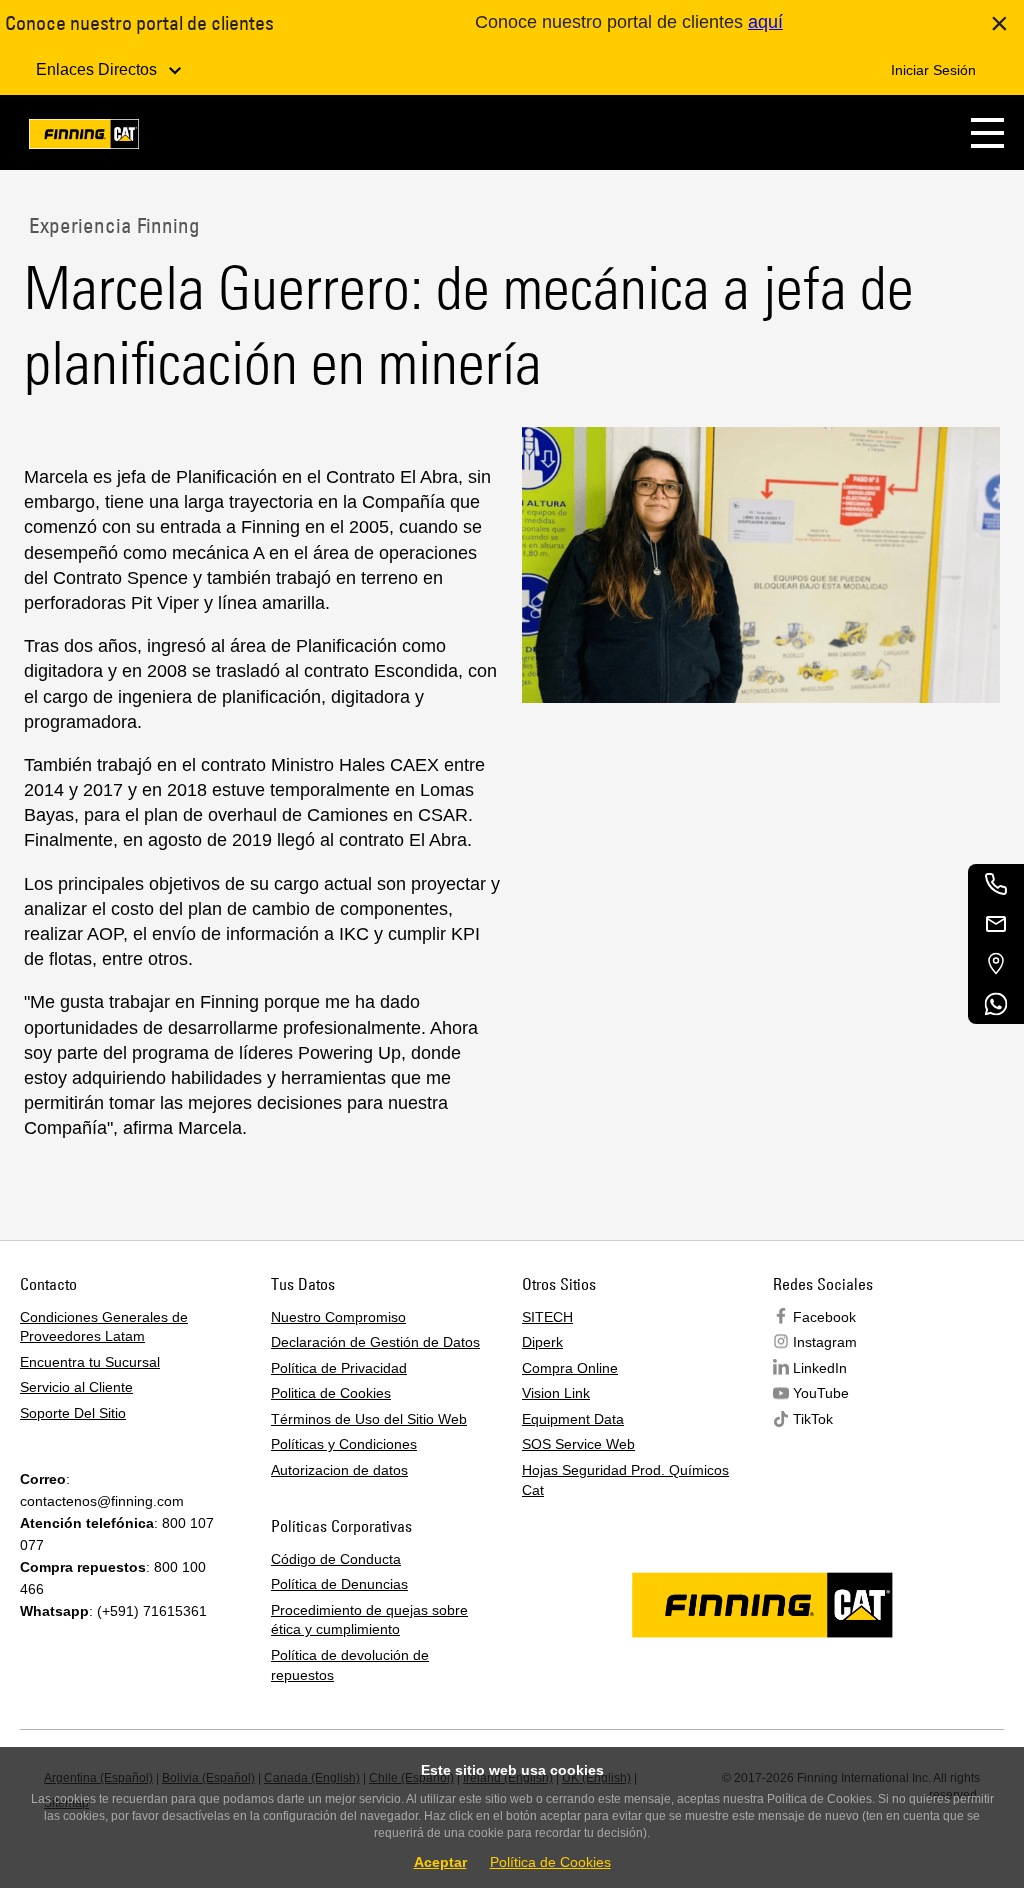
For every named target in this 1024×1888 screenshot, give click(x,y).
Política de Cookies (550, 1862)
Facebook (824, 1317)
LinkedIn (820, 1368)
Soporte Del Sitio (73, 1413)
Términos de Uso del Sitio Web (369, 1419)
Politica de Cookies (331, 1393)
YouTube (821, 1393)
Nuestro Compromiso (338, 1317)
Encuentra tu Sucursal (90, 1362)
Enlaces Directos (98, 69)
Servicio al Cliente (76, 1387)
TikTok (813, 1419)
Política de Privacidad (339, 1368)
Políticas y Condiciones (344, 1444)
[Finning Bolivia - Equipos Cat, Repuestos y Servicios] (84, 137)
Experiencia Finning (112, 225)
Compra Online (570, 1368)
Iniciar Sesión (933, 70)
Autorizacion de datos (339, 1470)
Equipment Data (573, 1419)
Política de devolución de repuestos (350, 1665)
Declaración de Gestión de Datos (375, 1342)
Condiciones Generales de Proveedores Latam (104, 1327)
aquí (765, 22)
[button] (987, 132)
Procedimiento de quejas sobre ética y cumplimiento (369, 1620)
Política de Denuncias (339, 1584)
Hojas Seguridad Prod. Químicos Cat (625, 1480)
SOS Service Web (578, 1444)
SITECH (547, 1317)
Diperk (542, 1342)
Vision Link (556, 1393)
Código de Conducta (336, 1559)
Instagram (825, 1342)
